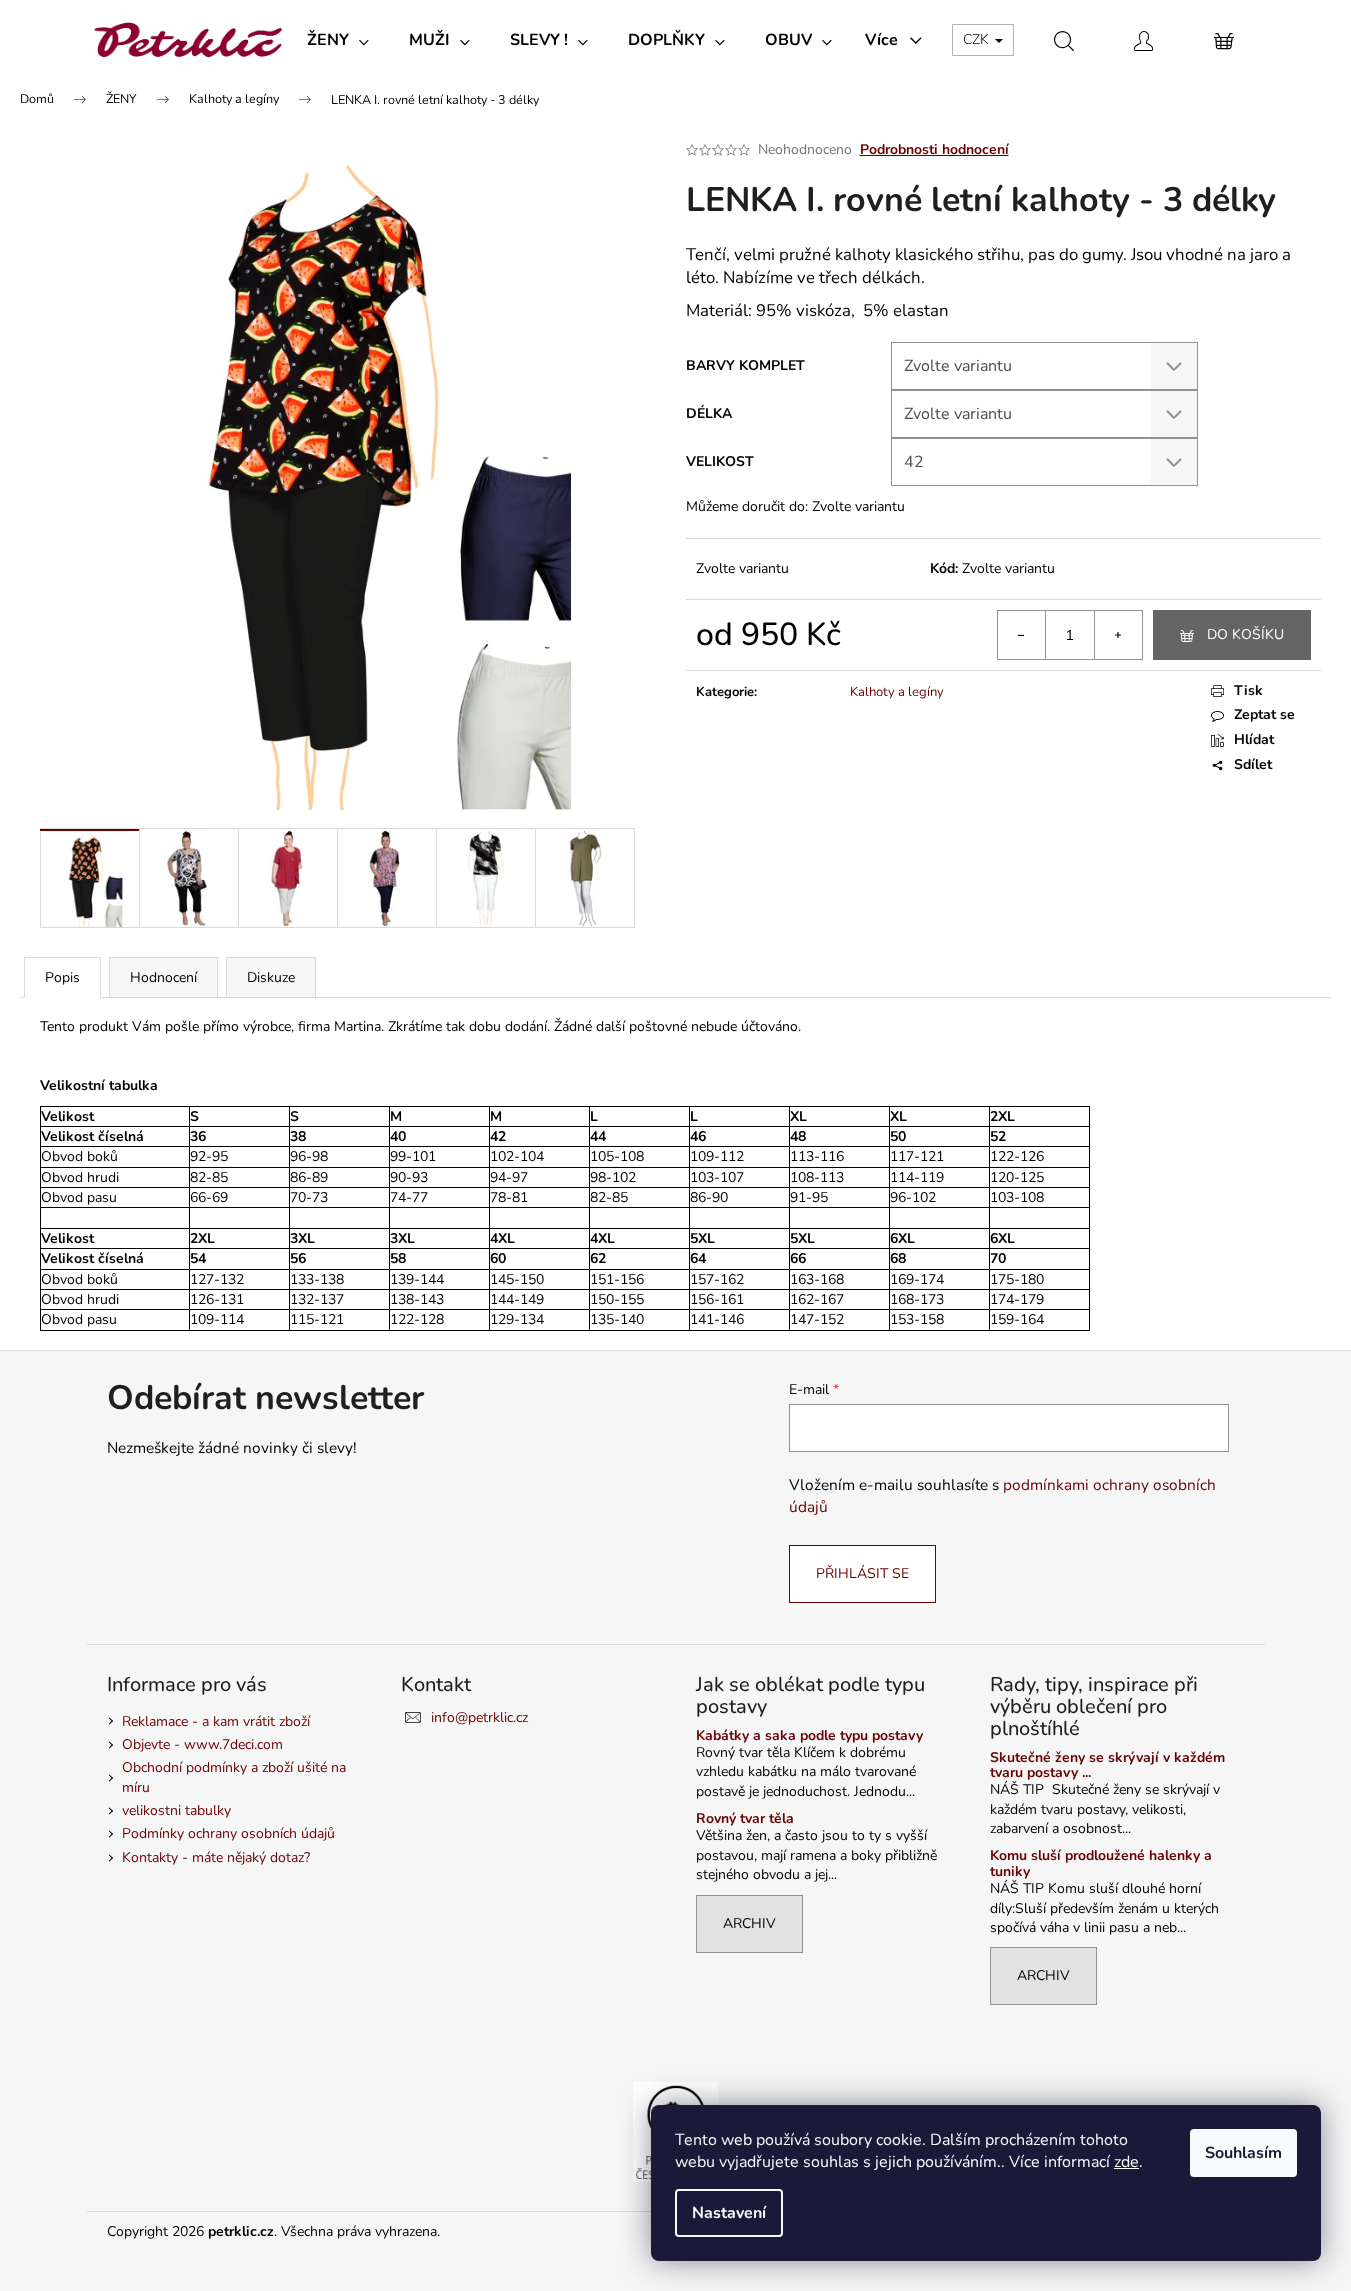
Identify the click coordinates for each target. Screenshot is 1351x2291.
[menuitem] (338, 40)
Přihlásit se (862, 1573)
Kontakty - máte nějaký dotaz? (216, 1857)
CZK (978, 39)
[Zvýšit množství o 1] (1118, 635)
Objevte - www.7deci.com (202, 1744)
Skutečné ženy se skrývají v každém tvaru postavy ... (1107, 1765)
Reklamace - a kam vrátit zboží (216, 1721)
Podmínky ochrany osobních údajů (228, 1833)
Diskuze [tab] (271, 977)
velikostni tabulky (176, 1810)
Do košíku (1245, 634)
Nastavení (729, 2213)
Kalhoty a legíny (897, 692)
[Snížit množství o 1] (1022, 635)
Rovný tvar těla (745, 1818)
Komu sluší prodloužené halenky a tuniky (1101, 1863)
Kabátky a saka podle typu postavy (809, 1735)
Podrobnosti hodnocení (934, 149)
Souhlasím (1243, 2153)
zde (1126, 2162)
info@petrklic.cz (479, 1717)
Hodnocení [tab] (163, 977)
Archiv (749, 1923)
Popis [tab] (62, 977)
